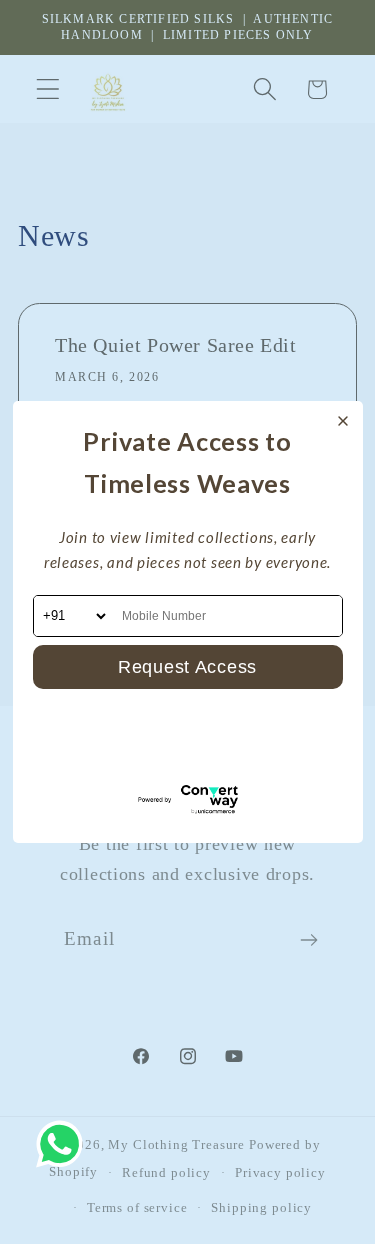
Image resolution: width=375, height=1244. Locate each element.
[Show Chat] (64, 1144)
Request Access (187, 667)
